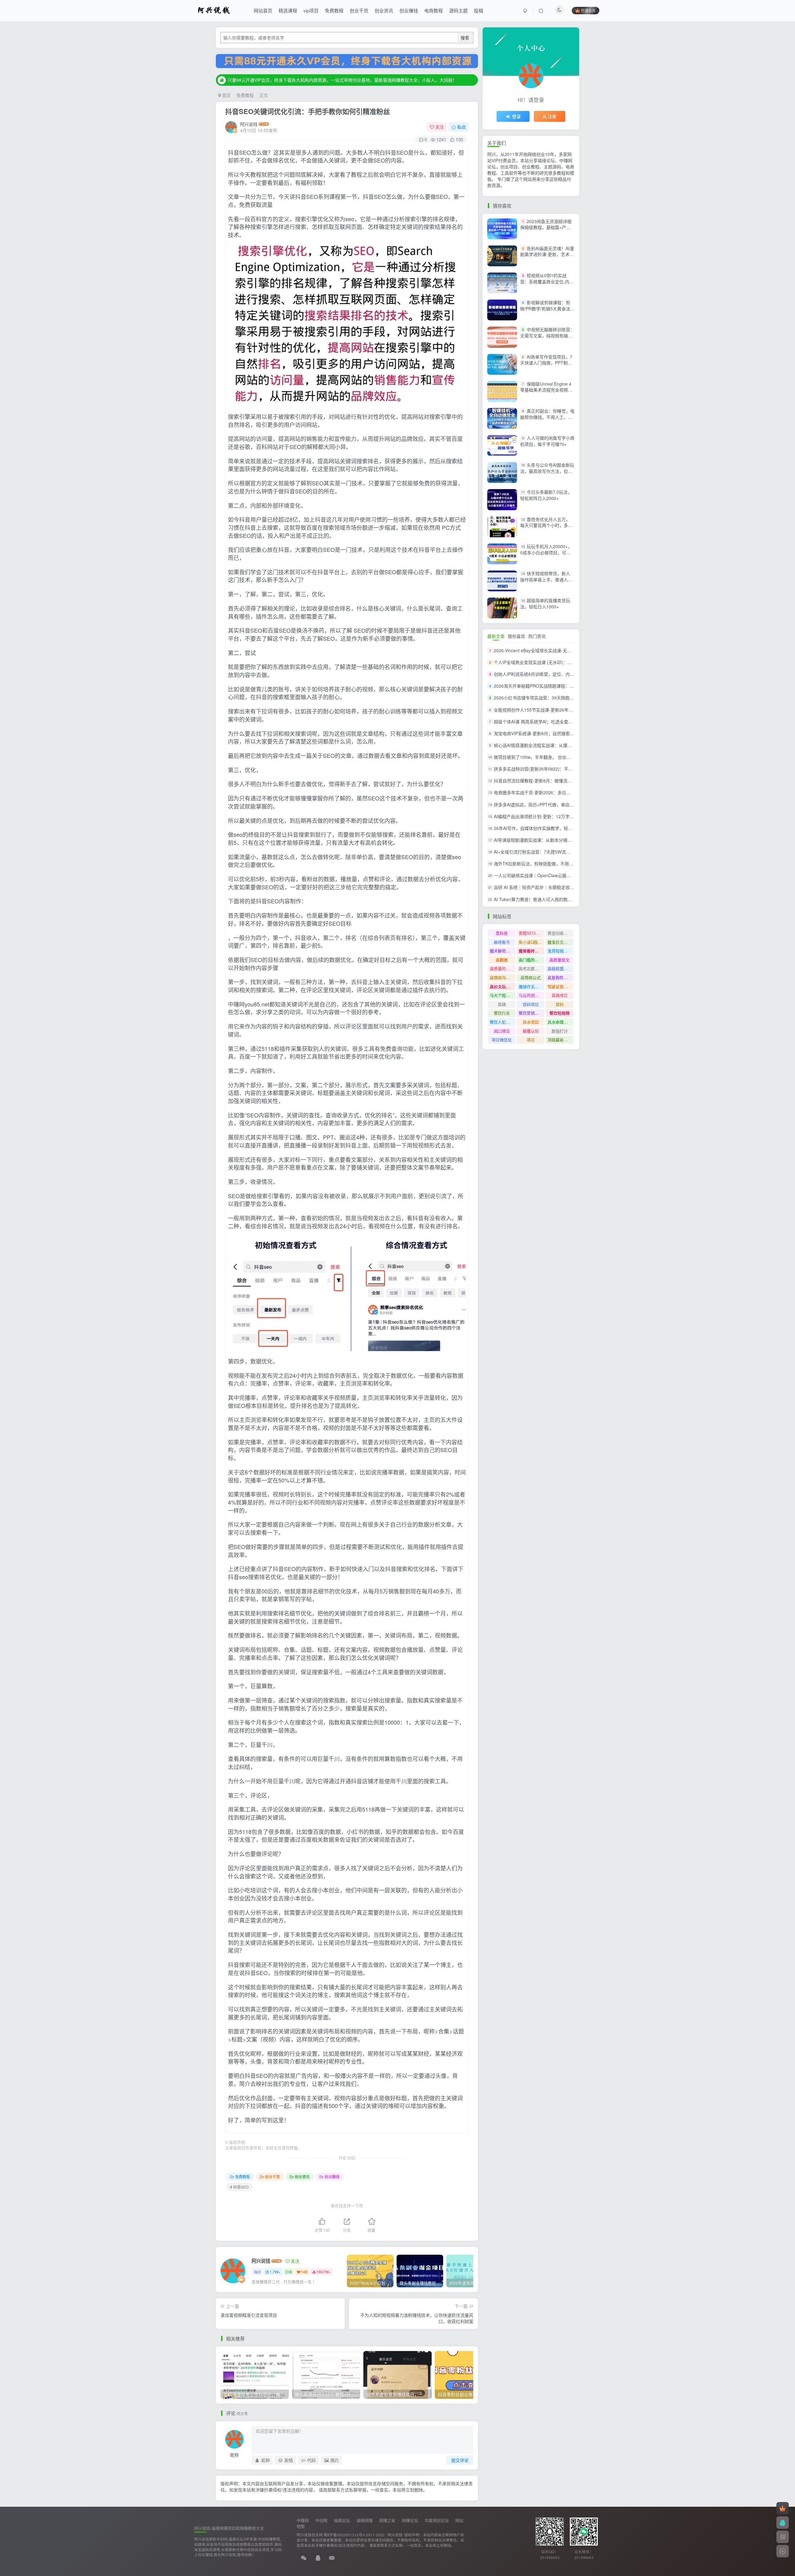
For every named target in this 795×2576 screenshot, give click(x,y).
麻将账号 (502, 942)
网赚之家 (387, 2520)
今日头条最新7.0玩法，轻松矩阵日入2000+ (546, 495)
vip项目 (311, 10)
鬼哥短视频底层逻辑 (560, 951)
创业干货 (359, 10)
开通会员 (588, 10)
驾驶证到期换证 (560, 986)
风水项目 (531, 1022)
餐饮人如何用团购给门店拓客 (503, 1022)
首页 (226, 95)
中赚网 (303, 2520)
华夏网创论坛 (437, 2520)
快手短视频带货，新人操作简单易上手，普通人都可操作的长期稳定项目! (546, 579)
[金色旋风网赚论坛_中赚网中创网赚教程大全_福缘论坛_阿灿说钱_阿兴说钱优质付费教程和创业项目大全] (214, 10)
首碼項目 (560, 995)
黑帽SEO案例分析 (532, 933)
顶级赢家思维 (560, 1040)
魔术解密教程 (502, 951)
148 (304, 2272)
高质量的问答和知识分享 (503, 968)
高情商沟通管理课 (503, 977)
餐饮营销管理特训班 (532, 1013)
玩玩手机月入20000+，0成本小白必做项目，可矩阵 (546, 552)
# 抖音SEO (239, 2187)
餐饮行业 (502, 1013)
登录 (516, 116)
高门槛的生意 (531, 960)
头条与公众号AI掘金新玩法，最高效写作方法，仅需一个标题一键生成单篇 (547, 471)
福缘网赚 (365, 2520)
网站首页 (263, 10)
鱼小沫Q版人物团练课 (532, 942)
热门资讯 (537, 636)
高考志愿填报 (531, 968)
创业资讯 (384, 10)
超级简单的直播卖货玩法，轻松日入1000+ (545, 603)
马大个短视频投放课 (503, 995)
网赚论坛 (410, 2520)
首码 (560, 1004)
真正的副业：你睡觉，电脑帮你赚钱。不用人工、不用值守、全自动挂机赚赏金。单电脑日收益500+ (547, 420)
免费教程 (334, 10)
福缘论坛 (342, 2520)
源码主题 (458, 10)
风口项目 (502, 1031)
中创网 (321, 2520)
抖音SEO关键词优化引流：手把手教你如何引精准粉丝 (308, 111)
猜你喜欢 (516, 636)
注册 (552, 116)
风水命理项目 (560, 1022)
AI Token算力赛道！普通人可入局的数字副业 (537, 899)
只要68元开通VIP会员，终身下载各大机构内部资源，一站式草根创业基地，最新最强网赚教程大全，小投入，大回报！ (342, 80)
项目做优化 (502, 1040)
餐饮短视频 (559, 1013)
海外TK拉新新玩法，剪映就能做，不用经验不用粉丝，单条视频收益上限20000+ (571, 864)
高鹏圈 (502, 960)
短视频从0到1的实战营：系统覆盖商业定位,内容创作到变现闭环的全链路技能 (547, 284)
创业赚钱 (409, 10)
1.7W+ (275, 2272)
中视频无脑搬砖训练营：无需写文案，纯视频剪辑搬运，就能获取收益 (547, 335)
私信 (461, 127)
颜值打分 (560, 1031)
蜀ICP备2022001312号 (343, 2535)
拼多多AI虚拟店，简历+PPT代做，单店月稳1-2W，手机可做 (552, 804)
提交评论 (460, 2460)
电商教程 (434, 10)
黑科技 (502, 933)
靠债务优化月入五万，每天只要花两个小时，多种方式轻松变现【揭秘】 (546, 525)
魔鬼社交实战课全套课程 (560, 942)
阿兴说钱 (249, 124)
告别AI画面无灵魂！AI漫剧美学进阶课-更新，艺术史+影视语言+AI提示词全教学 (547, 254)
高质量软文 (559, 960)
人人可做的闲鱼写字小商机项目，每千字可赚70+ (547, 441)
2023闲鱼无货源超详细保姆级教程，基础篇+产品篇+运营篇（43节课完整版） (548, 227)
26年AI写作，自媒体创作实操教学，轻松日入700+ (542, 828)
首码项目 (531, 1004)
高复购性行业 (560, 977)
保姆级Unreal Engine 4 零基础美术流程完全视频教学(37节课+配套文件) (546, 390)
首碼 (502, 1004)
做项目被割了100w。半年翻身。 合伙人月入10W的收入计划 (552, 757)
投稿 (479, 10)
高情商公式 (531, 977)
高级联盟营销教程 (560, 968)
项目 (531, 1040)
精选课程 (288, 10)
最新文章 (496, 636)
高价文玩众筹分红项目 (503, 986)
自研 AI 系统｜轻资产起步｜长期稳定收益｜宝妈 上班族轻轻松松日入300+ (566, 887)
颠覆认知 (531, 1031)
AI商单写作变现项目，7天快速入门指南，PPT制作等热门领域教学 (546, 363)
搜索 (465, 38)
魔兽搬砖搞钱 (531, 951)
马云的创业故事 (532, 995)
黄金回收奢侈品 (560, 933)
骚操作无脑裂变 (532, 986)
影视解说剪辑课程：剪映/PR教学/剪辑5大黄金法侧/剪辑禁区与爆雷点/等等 (545, 308)
